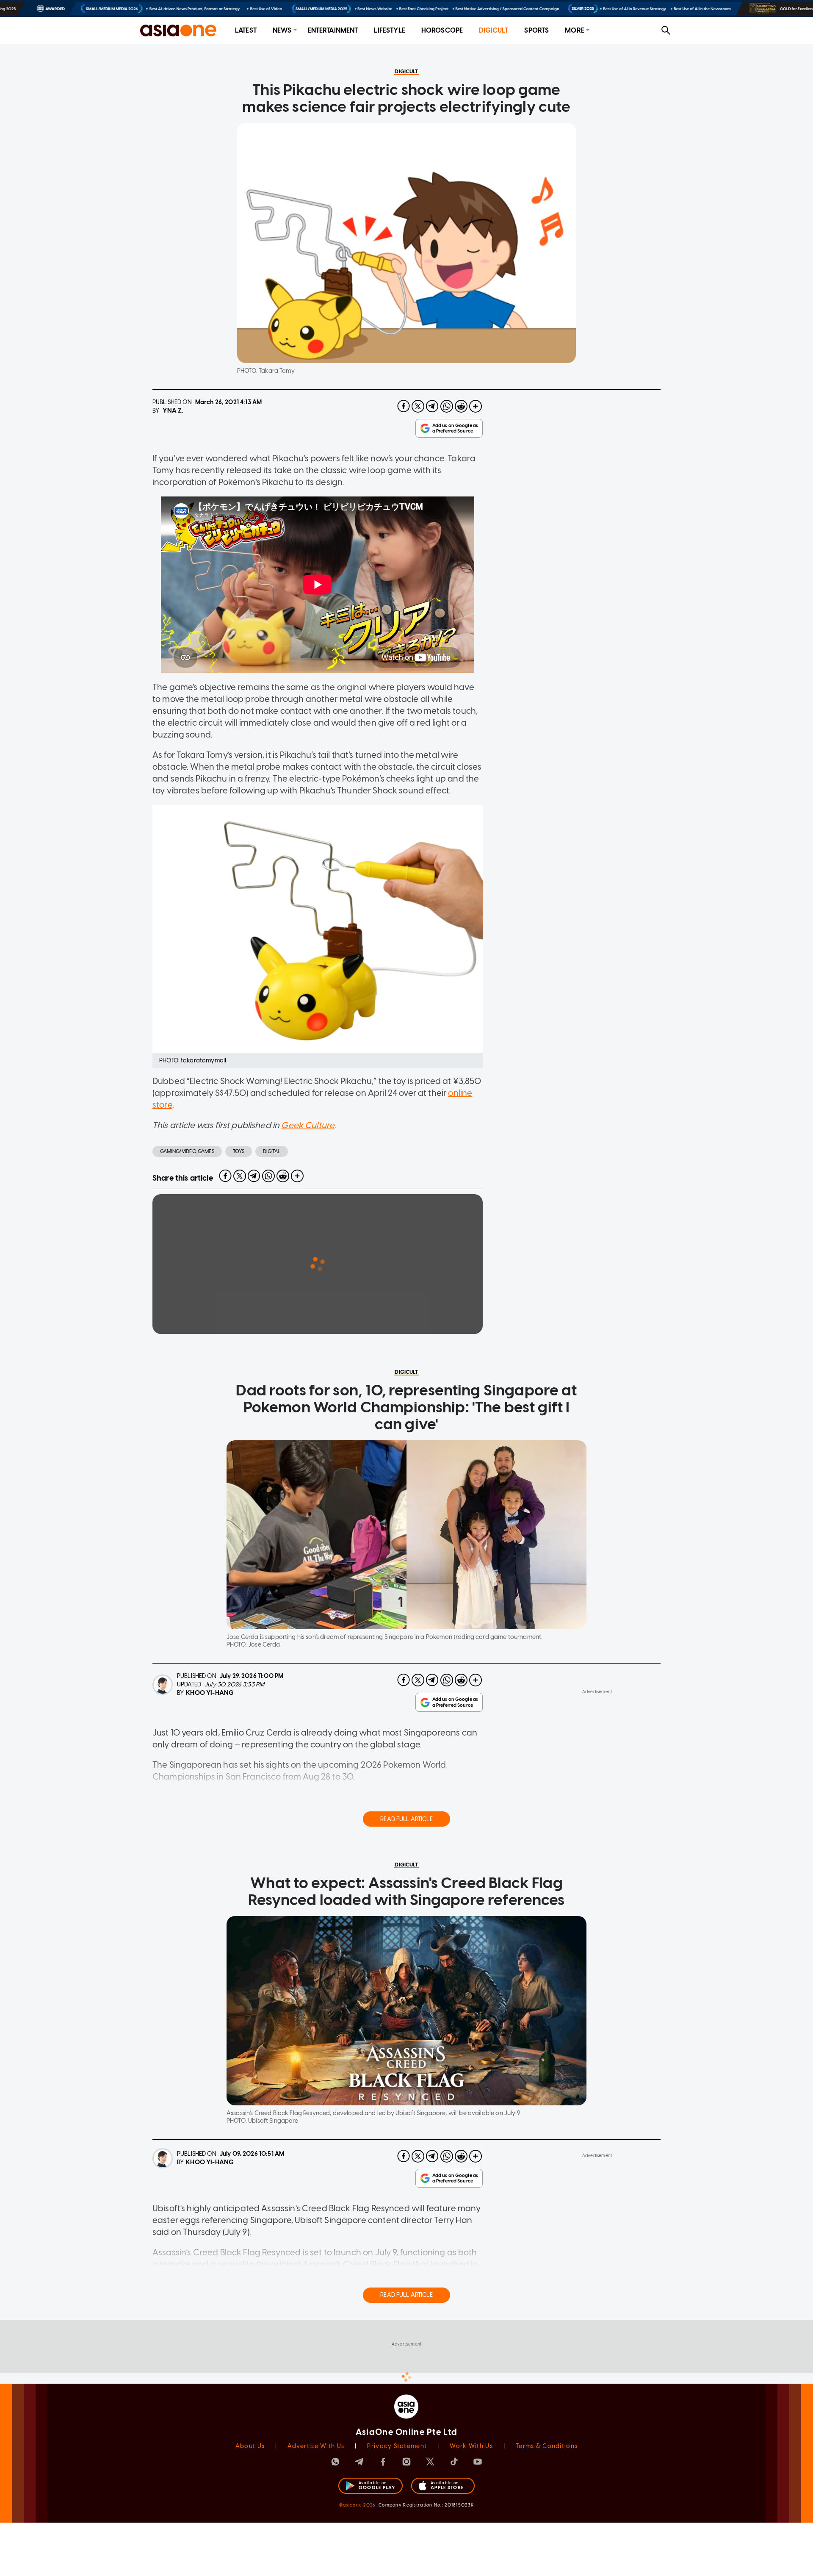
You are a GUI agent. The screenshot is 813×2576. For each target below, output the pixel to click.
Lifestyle (389, 30)
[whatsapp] (447, 406)
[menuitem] (246, 31)
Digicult (494, 30)
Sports (536, 30)
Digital (272, 1151)
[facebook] (404, 406)
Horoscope (442, 30)
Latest (246, 30)
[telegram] (432, 406)
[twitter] (418, 406)
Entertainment (333, 30)
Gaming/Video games (187, 1151)
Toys (239, 1151)
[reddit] (461, 406)
